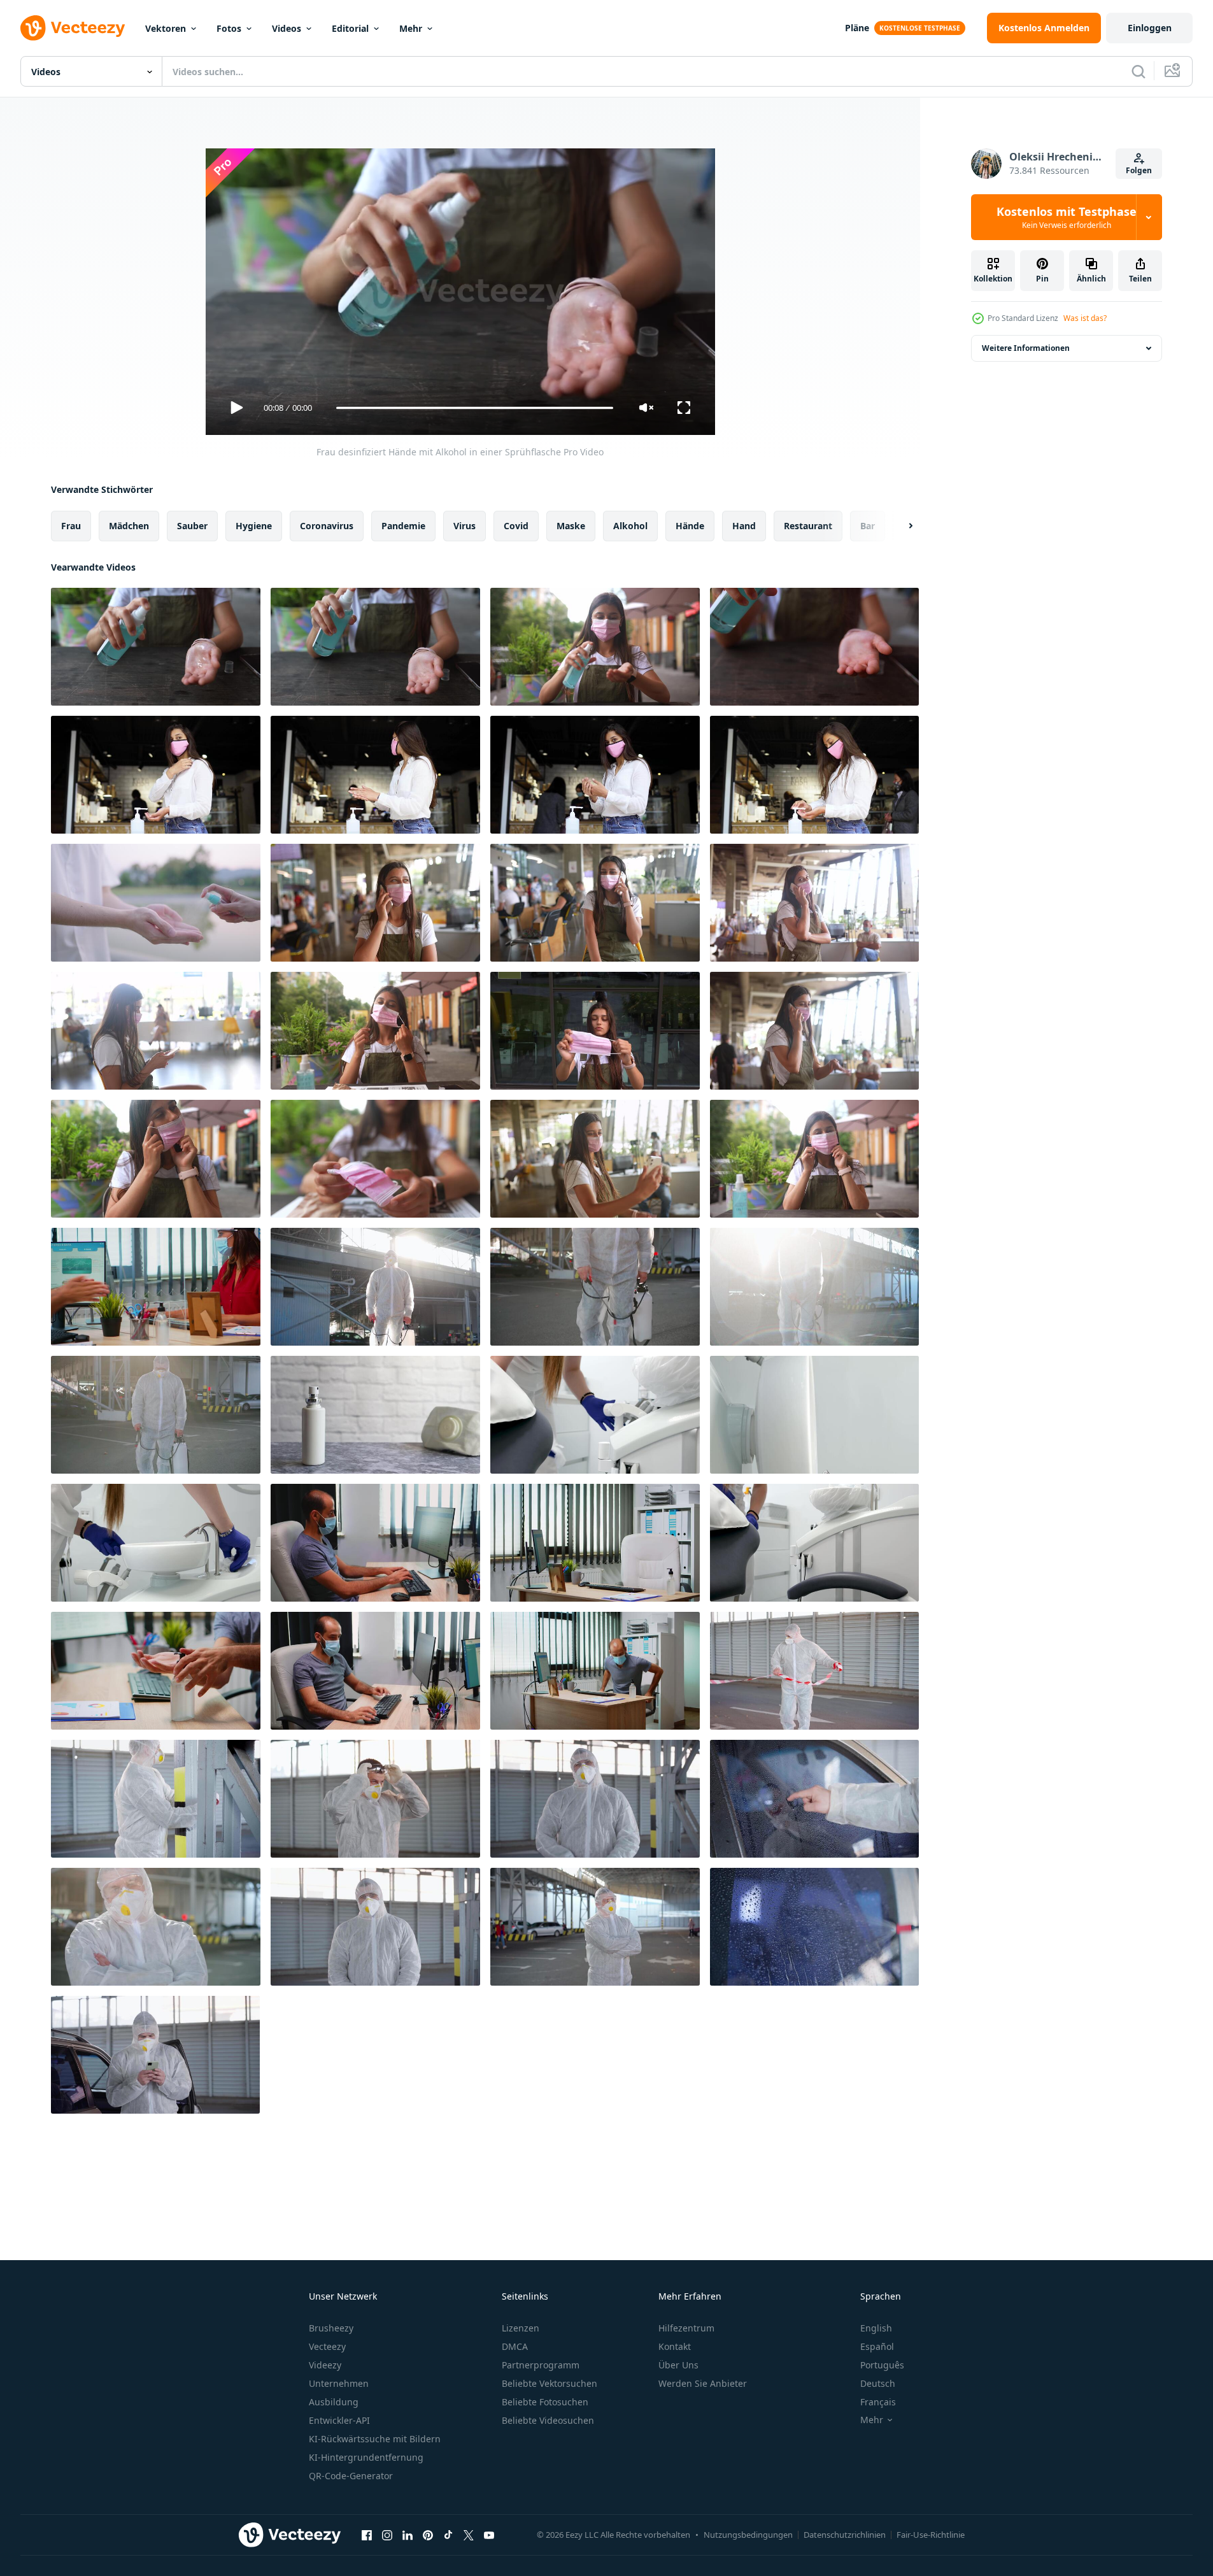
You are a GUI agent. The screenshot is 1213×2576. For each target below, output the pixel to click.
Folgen (1139, 170)
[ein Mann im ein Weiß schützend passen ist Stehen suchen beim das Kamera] (595, 1799)
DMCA (515, 2346)
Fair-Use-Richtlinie (931, 2535)
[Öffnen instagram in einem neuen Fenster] (387, 2535)
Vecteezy (327, 2346)
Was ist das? (1085, 318)
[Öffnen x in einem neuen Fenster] (469, 2535)
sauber (192, 526)
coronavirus (327, 526)
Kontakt (675, 2346)
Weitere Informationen (1026, 348)
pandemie (403, 526)
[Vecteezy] (73, 28)
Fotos (229, 28)
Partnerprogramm (541, 2365)
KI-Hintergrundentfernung (366, 2457)
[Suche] (1139, 71)
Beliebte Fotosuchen (545, 2402)
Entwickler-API (339, 2420)
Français (878, 2402)
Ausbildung (334, 2402)
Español (877, 2346)
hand (744, 526)
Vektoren (166, 28)
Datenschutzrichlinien (845, 2535)
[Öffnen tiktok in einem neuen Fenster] (448, 2535)
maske (571, 526)
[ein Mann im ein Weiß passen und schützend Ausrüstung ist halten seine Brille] (375, 1799)
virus (465, 526)
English (876, 2328)
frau (71, 526)
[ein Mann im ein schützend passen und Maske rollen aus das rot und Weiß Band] (814, 1671)
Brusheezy (331, 2328)
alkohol (630, 526)
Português (882, 2365)
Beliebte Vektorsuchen (550, 2383)
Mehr (411, 28)
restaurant (808, 526)
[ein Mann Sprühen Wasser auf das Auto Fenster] (814, 1927)
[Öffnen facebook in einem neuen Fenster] (367, 2535)
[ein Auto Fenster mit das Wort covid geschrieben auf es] (814, 1799)
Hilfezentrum (686, 2328)
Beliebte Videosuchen (548, 2420)
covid (516, 526)
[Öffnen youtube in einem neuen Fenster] (489, 2535)
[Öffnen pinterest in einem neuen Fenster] (428, 2535)
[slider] (474, 408)
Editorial (350, 28)
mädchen (129, 526)
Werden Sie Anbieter (703, 2383)
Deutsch (878, 2383)
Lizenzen (521, 2328)
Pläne (857, 28)
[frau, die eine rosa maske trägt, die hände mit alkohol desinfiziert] (156, 775)
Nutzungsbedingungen (748, 2535)
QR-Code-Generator (351, 2476)
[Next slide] (900, 526)
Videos (287, 28)
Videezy (325, 2365)
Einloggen (1150, 28)
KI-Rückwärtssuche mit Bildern (375, 2439)
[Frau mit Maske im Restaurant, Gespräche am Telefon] (375, 903)
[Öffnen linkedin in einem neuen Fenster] (408, 2535)
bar (868, 526)
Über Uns (678, 2365)
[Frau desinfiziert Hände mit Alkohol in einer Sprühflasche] (156, 647)
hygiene (254, 526)
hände (690, 526)
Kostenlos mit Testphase (1067, 217)
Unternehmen (339, 2383)
